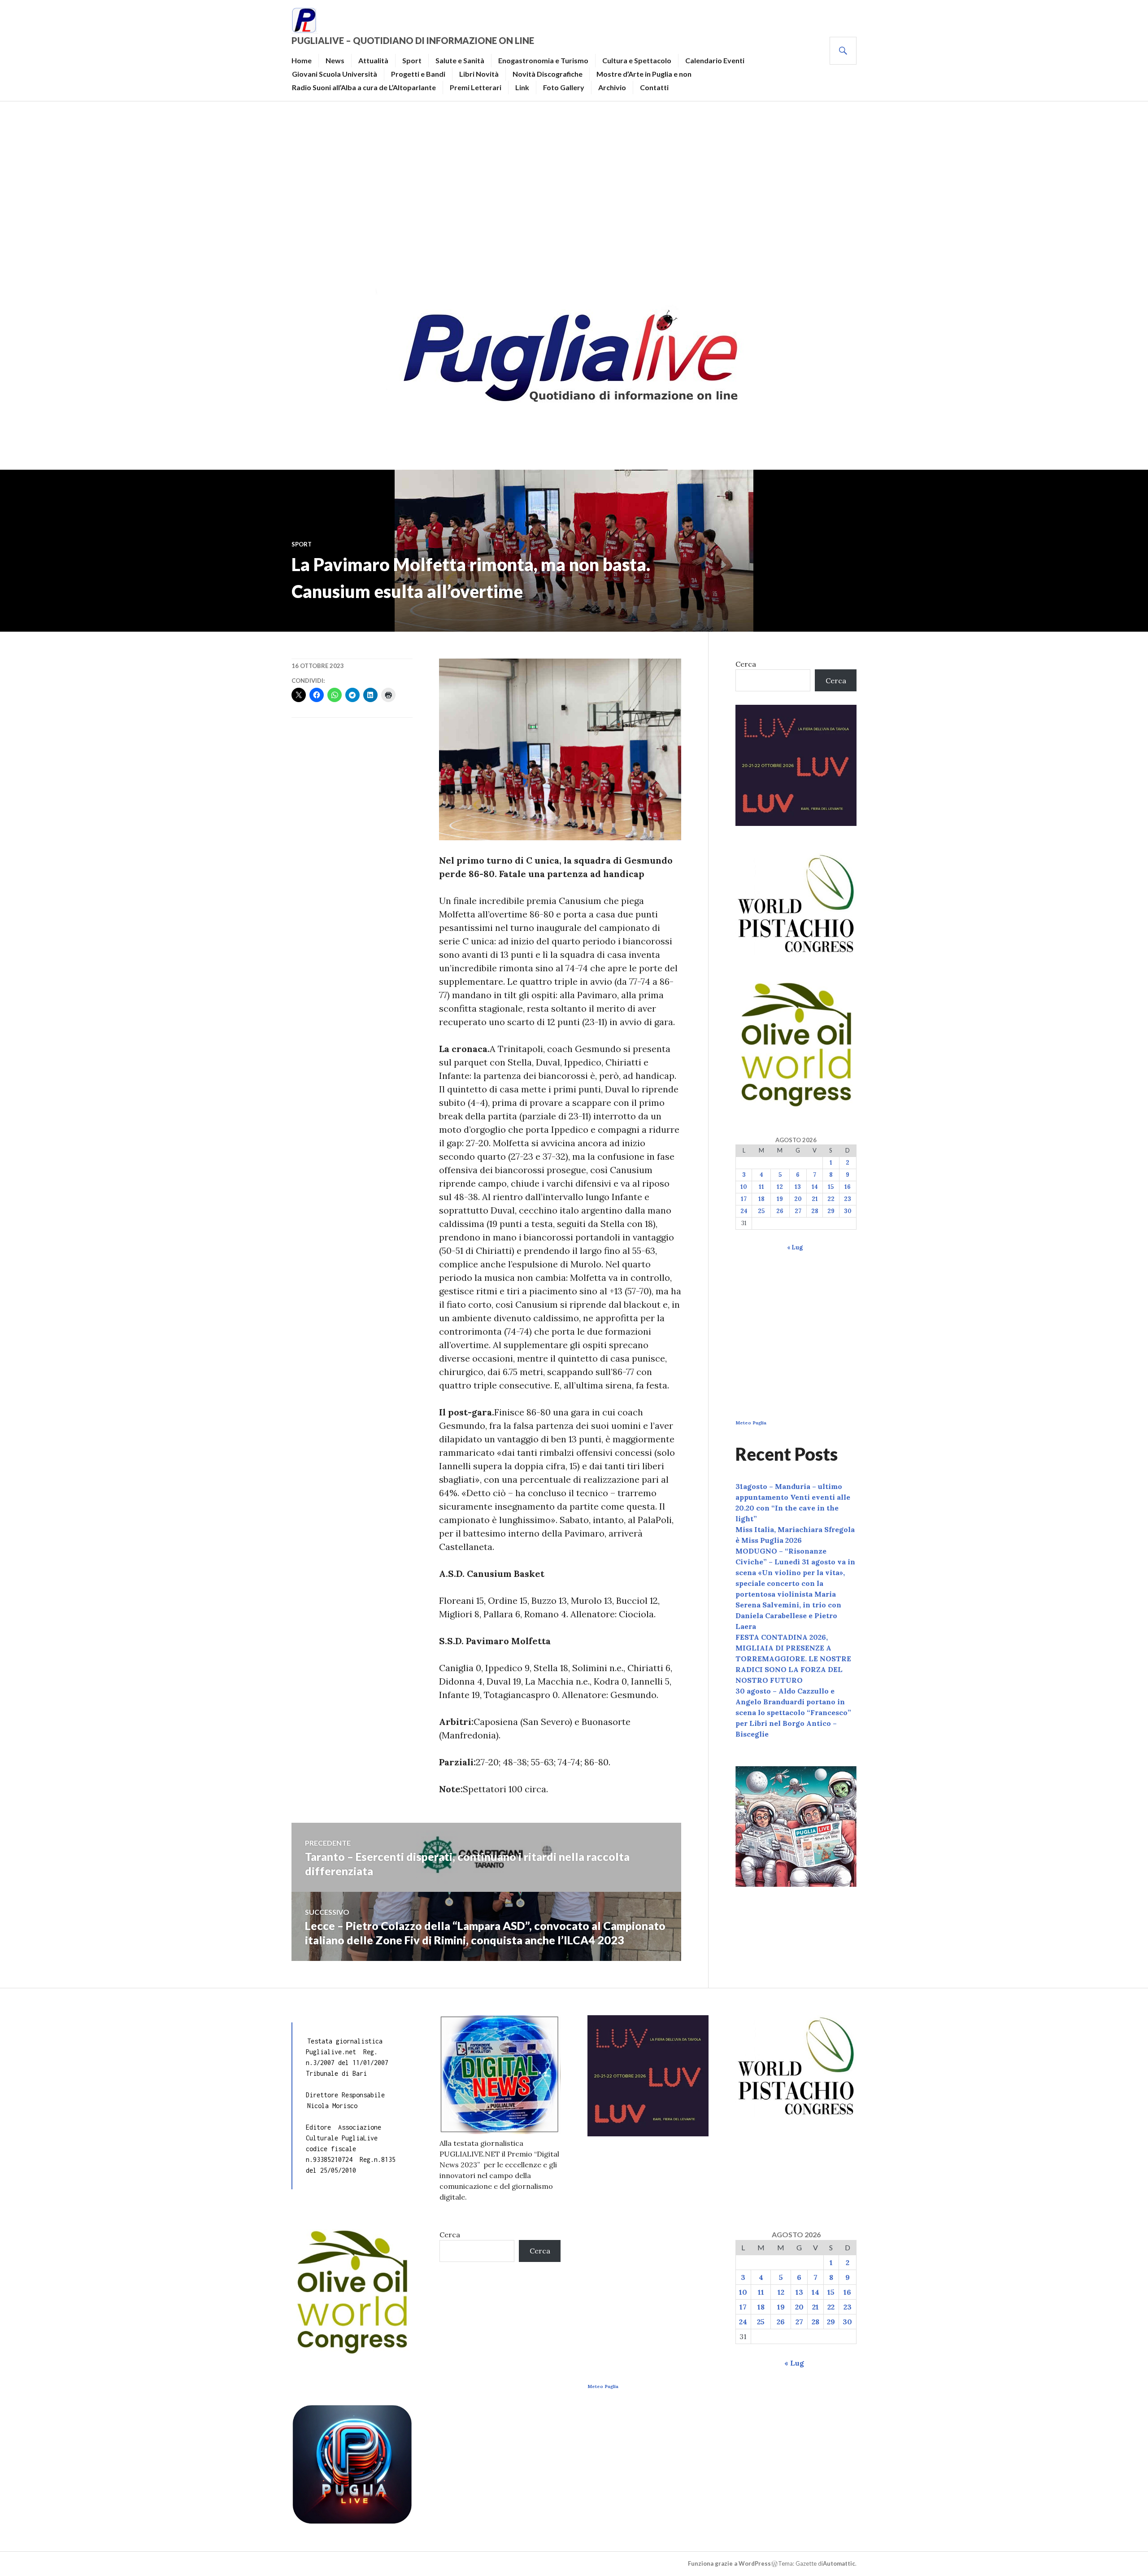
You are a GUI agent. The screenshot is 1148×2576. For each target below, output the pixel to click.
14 (815, 1187)
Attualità (373, 60)
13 (798, 1187)
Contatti (654, 87)
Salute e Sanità (460, 60)
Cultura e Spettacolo (637, 60)
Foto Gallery (564, 87)
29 (831, 1211)
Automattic (839, 2563)
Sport (412, 60)
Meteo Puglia (751, 1423)
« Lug (795, 1247)
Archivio (612, 87)
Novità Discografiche (548, 74)
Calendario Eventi (715, 60)
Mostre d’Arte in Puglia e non (644, 74)
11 (761, 1187)
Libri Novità (479, 74)
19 (780, 1199)
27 (798, 1211)
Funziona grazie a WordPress (729, 2563)
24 (744, 1211)
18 (761, 1199)
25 (761, 1211)
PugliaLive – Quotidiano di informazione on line (413, 40)
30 (848, 1211)
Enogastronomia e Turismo (543, 60)
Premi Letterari (476, 87)
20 (798, 1199)
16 (848, 1187)
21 (815, 1199)
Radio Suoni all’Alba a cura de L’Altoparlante (364, 87)
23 (848, 1199)
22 (831, 1199)
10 (744, 1187)
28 (815, 1211)
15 (831, 1187)
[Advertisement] (574, 191)
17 (744, 1199)
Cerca (746, 664)
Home (302, 60)
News (335, 60)
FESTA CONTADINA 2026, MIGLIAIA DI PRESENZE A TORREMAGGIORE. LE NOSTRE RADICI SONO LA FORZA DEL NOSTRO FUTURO (793, 1659)
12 (780, 1187)
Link (522, 87)
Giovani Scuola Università (335, 74)
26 (780, 1211)
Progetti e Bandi (418, 74)
